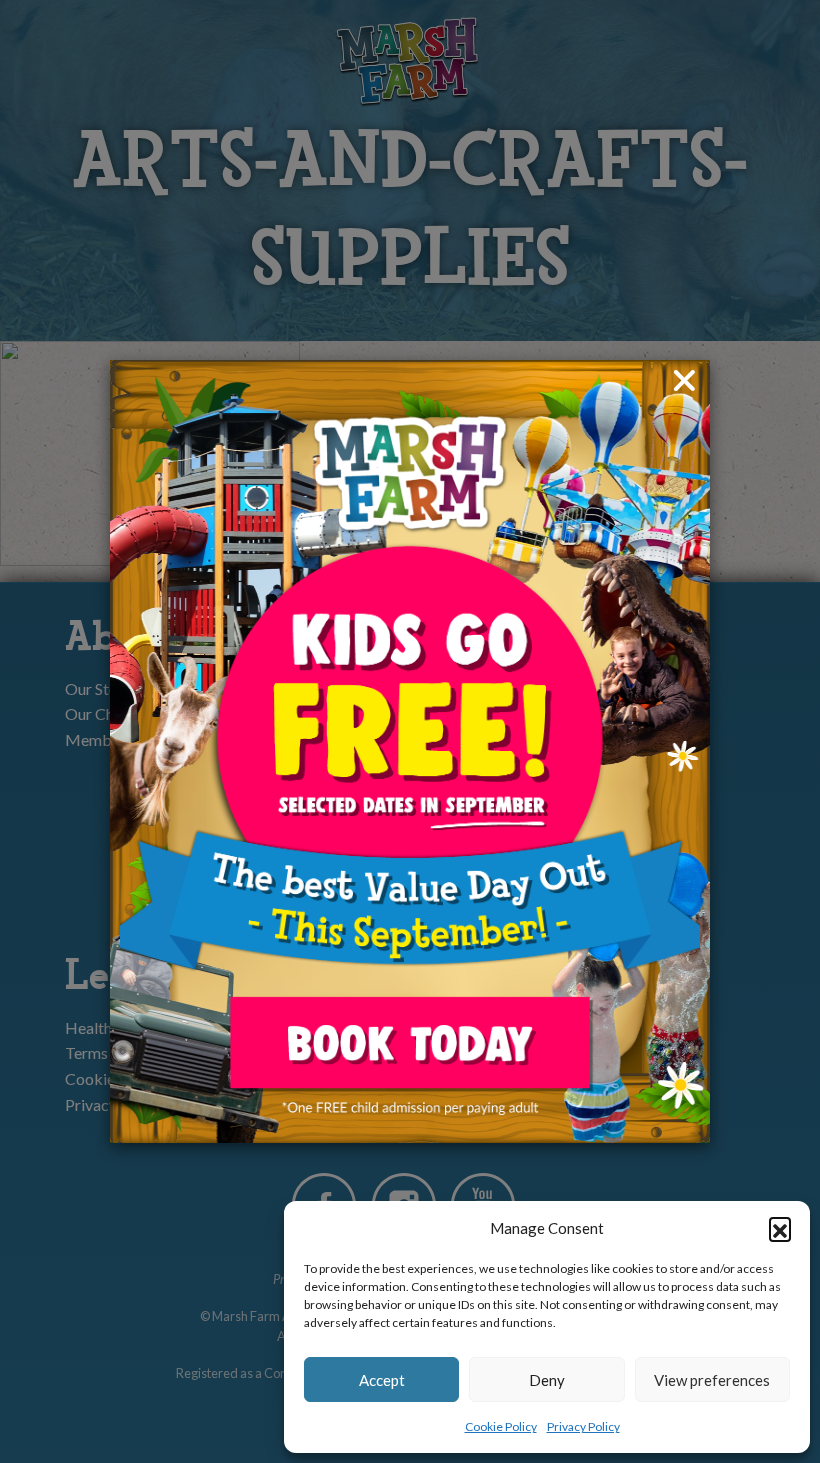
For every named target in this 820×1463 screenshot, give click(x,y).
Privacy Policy (583, 1426)
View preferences (712, 1380)
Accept (382, 1380)
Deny (547, 1380)
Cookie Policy (501, 1426)
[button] (780, 1228)
